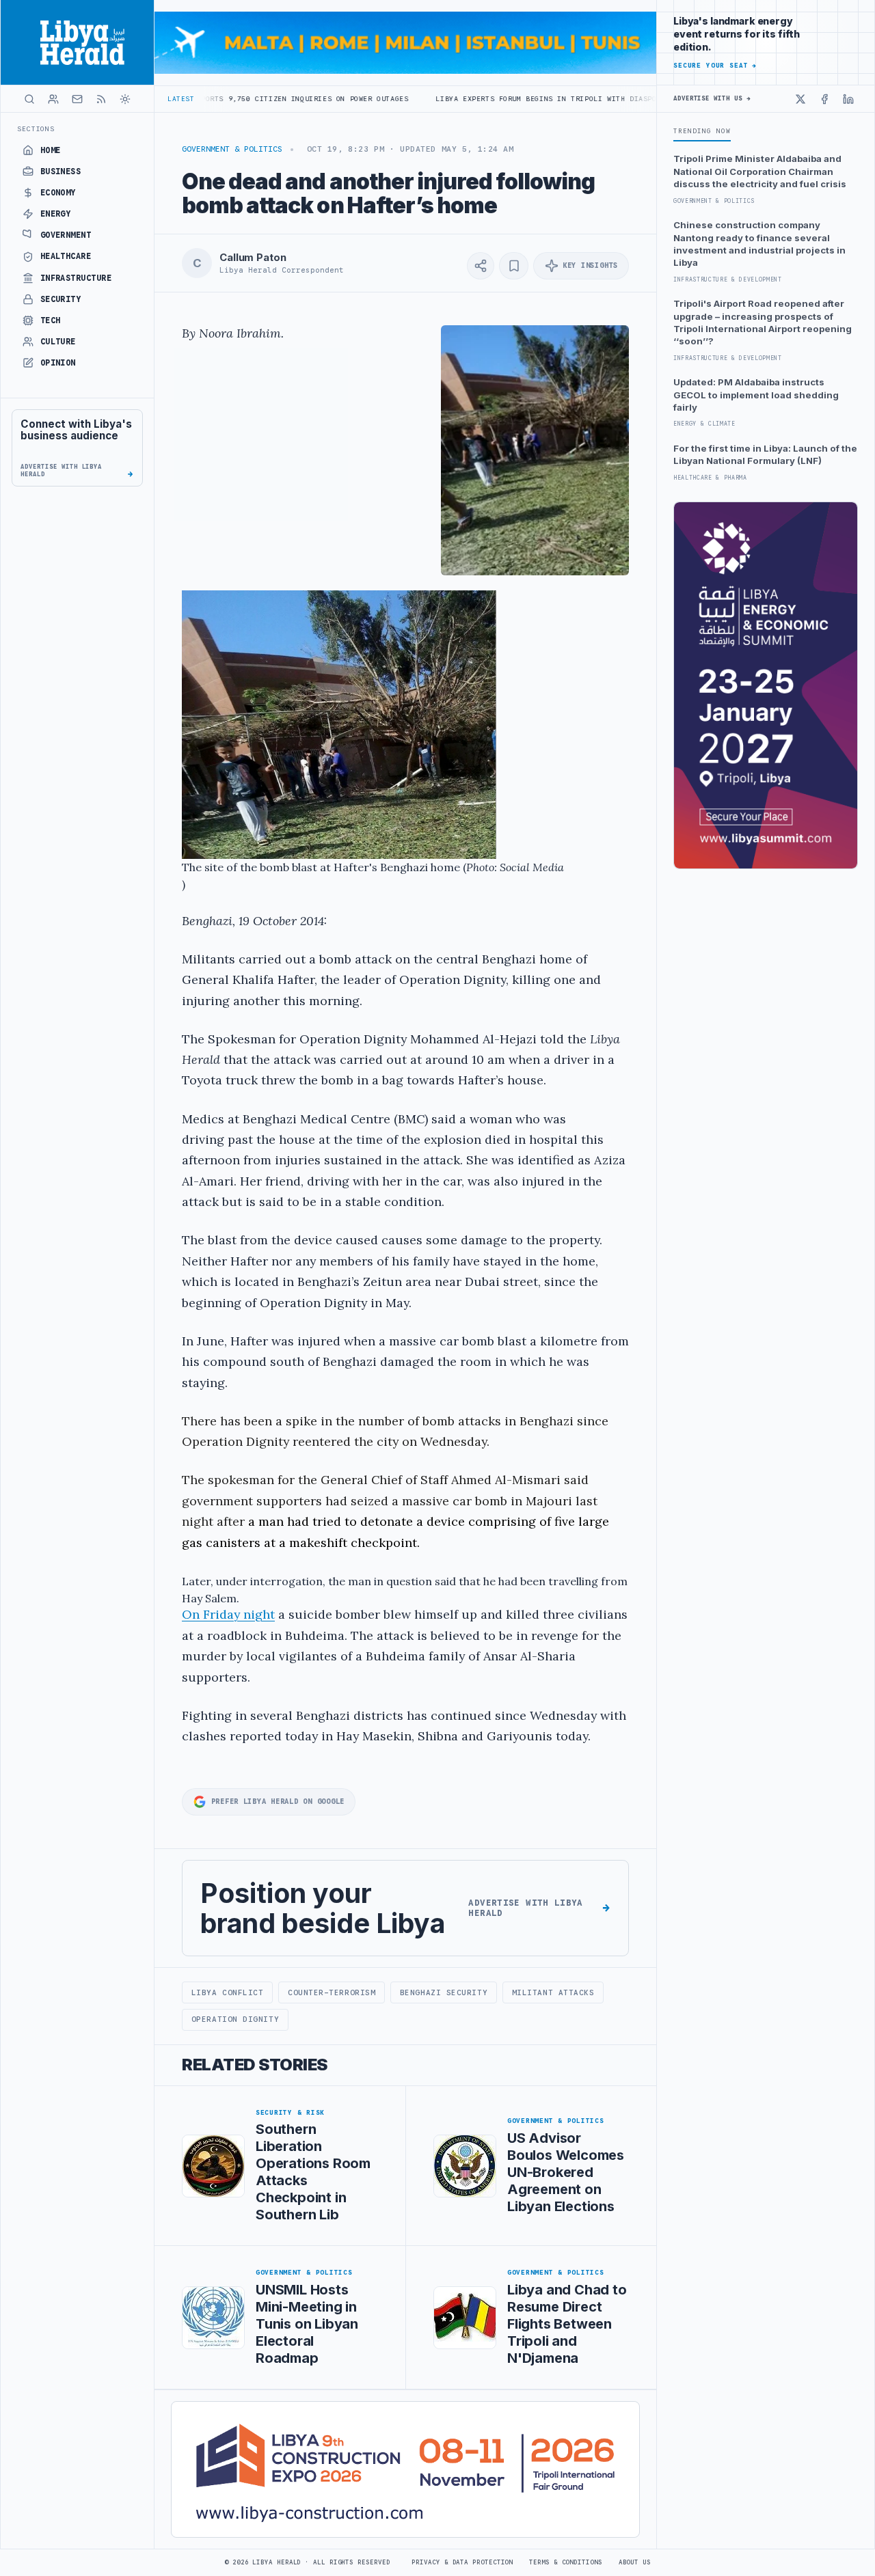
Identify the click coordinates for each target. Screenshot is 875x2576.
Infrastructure (76, 278)
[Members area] (53, 99)
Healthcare (66, 256)
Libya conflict (228, 1992)
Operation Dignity (235, 2019)
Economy (58, 193)
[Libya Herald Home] (77, 42)
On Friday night (228, 1614)
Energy (56, 214)
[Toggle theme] (125, 99)
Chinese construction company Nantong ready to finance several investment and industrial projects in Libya (759, 244)
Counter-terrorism (332, 1992)
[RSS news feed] (101, 99)
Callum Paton (253, 258)
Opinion (58, 363)
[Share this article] (481, 266)
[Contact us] (77, 99)
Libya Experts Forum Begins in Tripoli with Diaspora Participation (488, 99)
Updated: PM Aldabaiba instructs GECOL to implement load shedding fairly (756, 395)
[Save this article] (514, 266)
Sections (36, 129)
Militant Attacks (553, 1992)
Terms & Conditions (565, 2562)
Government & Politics (232, 149)
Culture (58, 342)
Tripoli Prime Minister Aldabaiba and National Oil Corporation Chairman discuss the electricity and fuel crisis (760, 171)
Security (61, 299)
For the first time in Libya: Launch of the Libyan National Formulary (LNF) (765, 454)
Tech (51, 320)
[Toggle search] (29, 99)
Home (51, 150)
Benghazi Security (444, 1992)
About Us (635, 2562)
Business (61, 172)
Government (66, 235)
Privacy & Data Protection (462, 2562)
